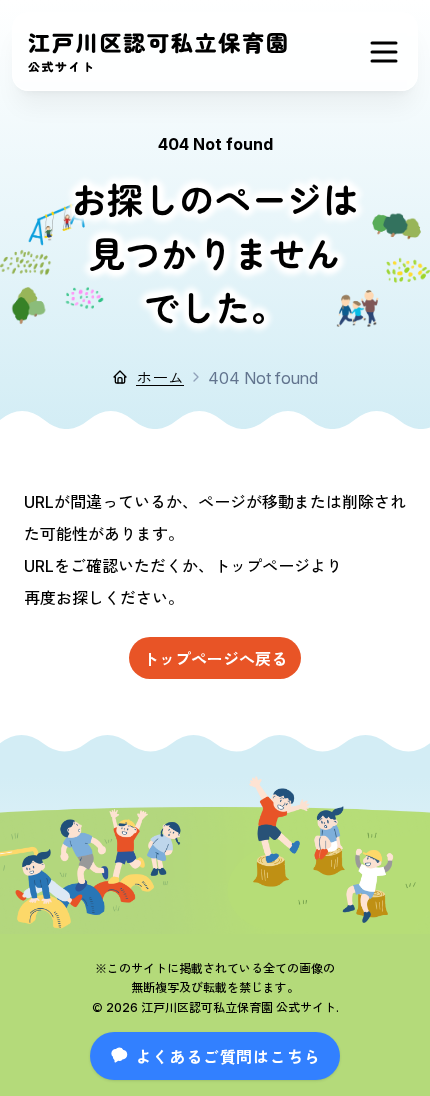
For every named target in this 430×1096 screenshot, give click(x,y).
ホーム (160, 377)
